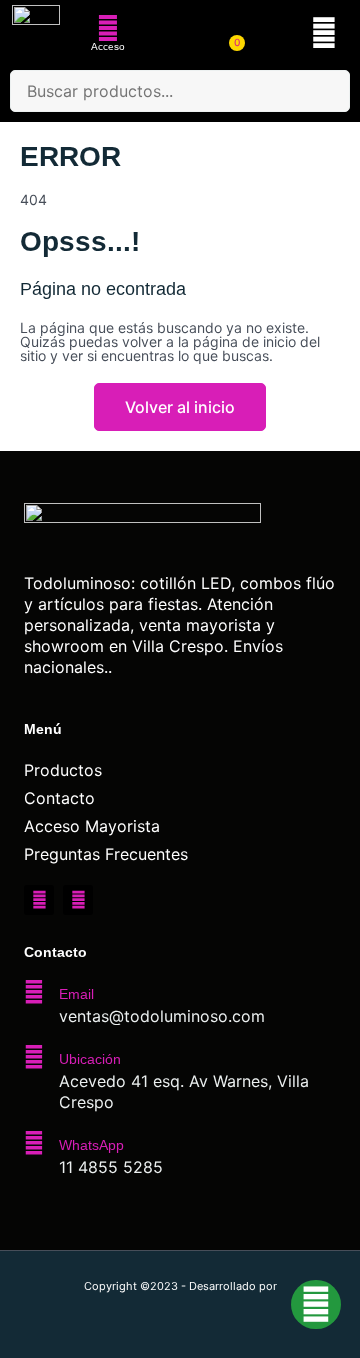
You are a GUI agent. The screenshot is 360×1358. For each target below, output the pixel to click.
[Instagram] (78, 900)
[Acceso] (108, 28)
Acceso (108, 46)
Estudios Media (180, 1308)
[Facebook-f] (39, 900)
